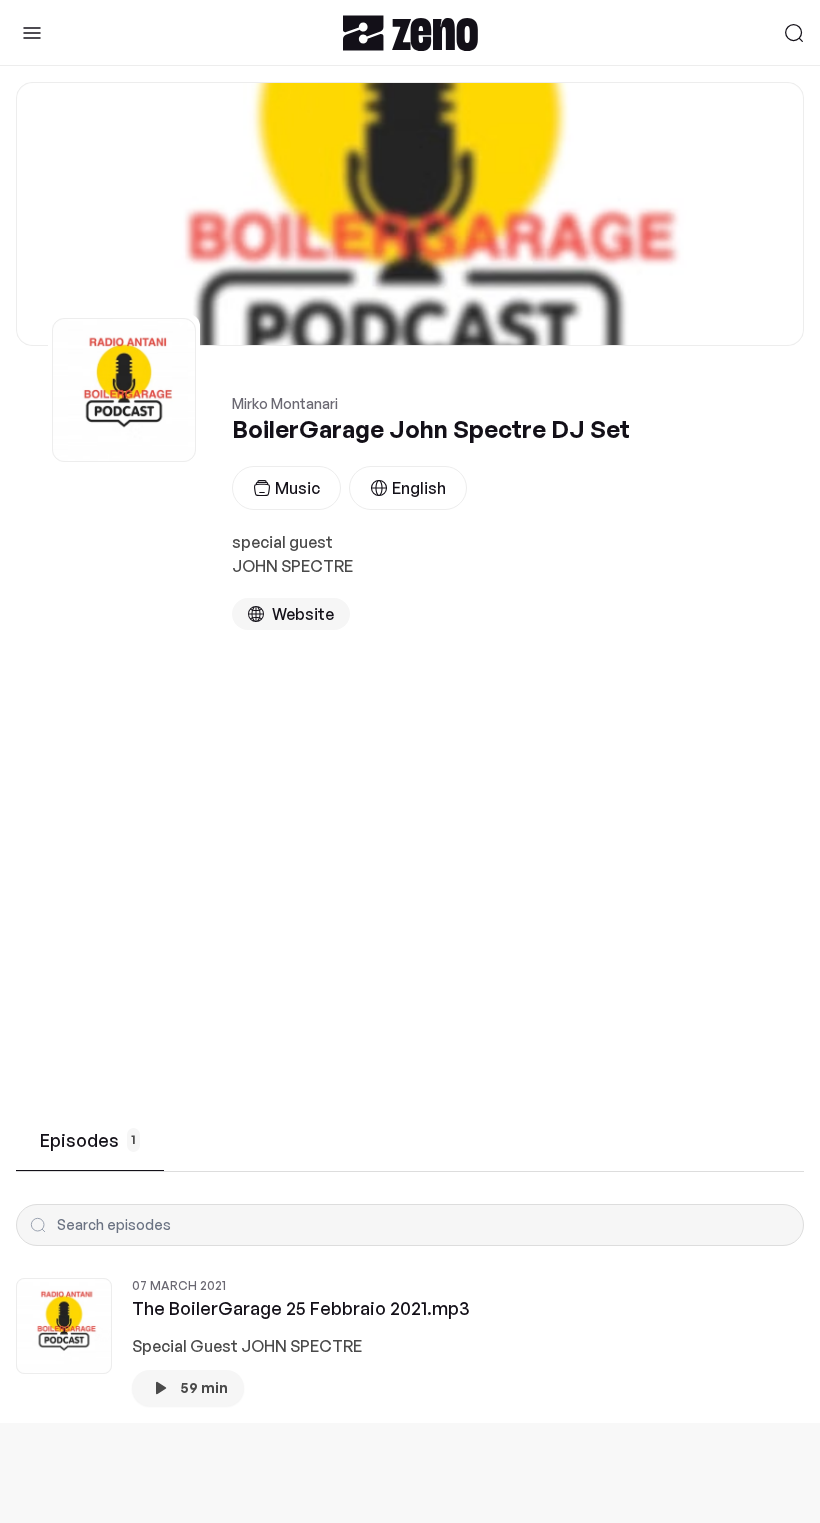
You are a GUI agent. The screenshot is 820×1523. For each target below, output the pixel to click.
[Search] (794, 33)
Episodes (88, 1140)
